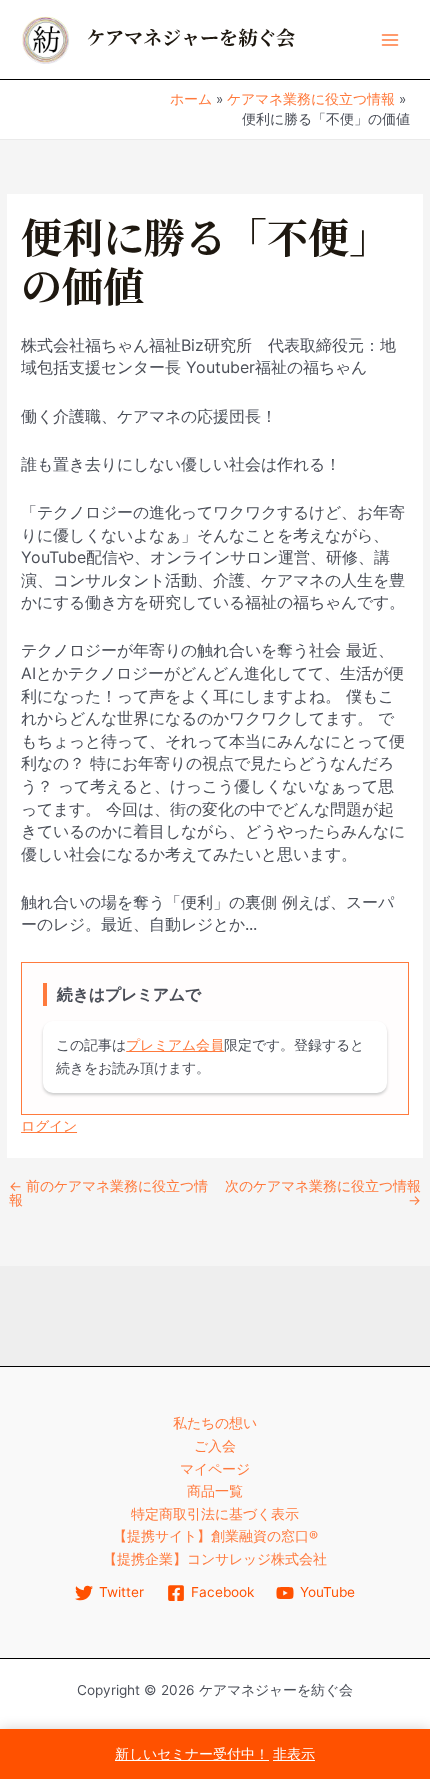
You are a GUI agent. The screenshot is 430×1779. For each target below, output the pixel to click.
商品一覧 (215, 1491)
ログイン (49, 1126)
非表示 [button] (294, 1754)
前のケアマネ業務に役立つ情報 (108, 1193)
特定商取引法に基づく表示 (215, 1514)
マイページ (215, 1469)
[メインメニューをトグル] (390, 39)
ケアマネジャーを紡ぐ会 (190, 38)
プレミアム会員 (175, 1045)
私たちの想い (215, 1423)
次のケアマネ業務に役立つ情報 (323, 1193)
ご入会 (215, 1446)
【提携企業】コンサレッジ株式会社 (215, 1559)
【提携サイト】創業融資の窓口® (215, 1536)
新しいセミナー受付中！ (192, 1754)
